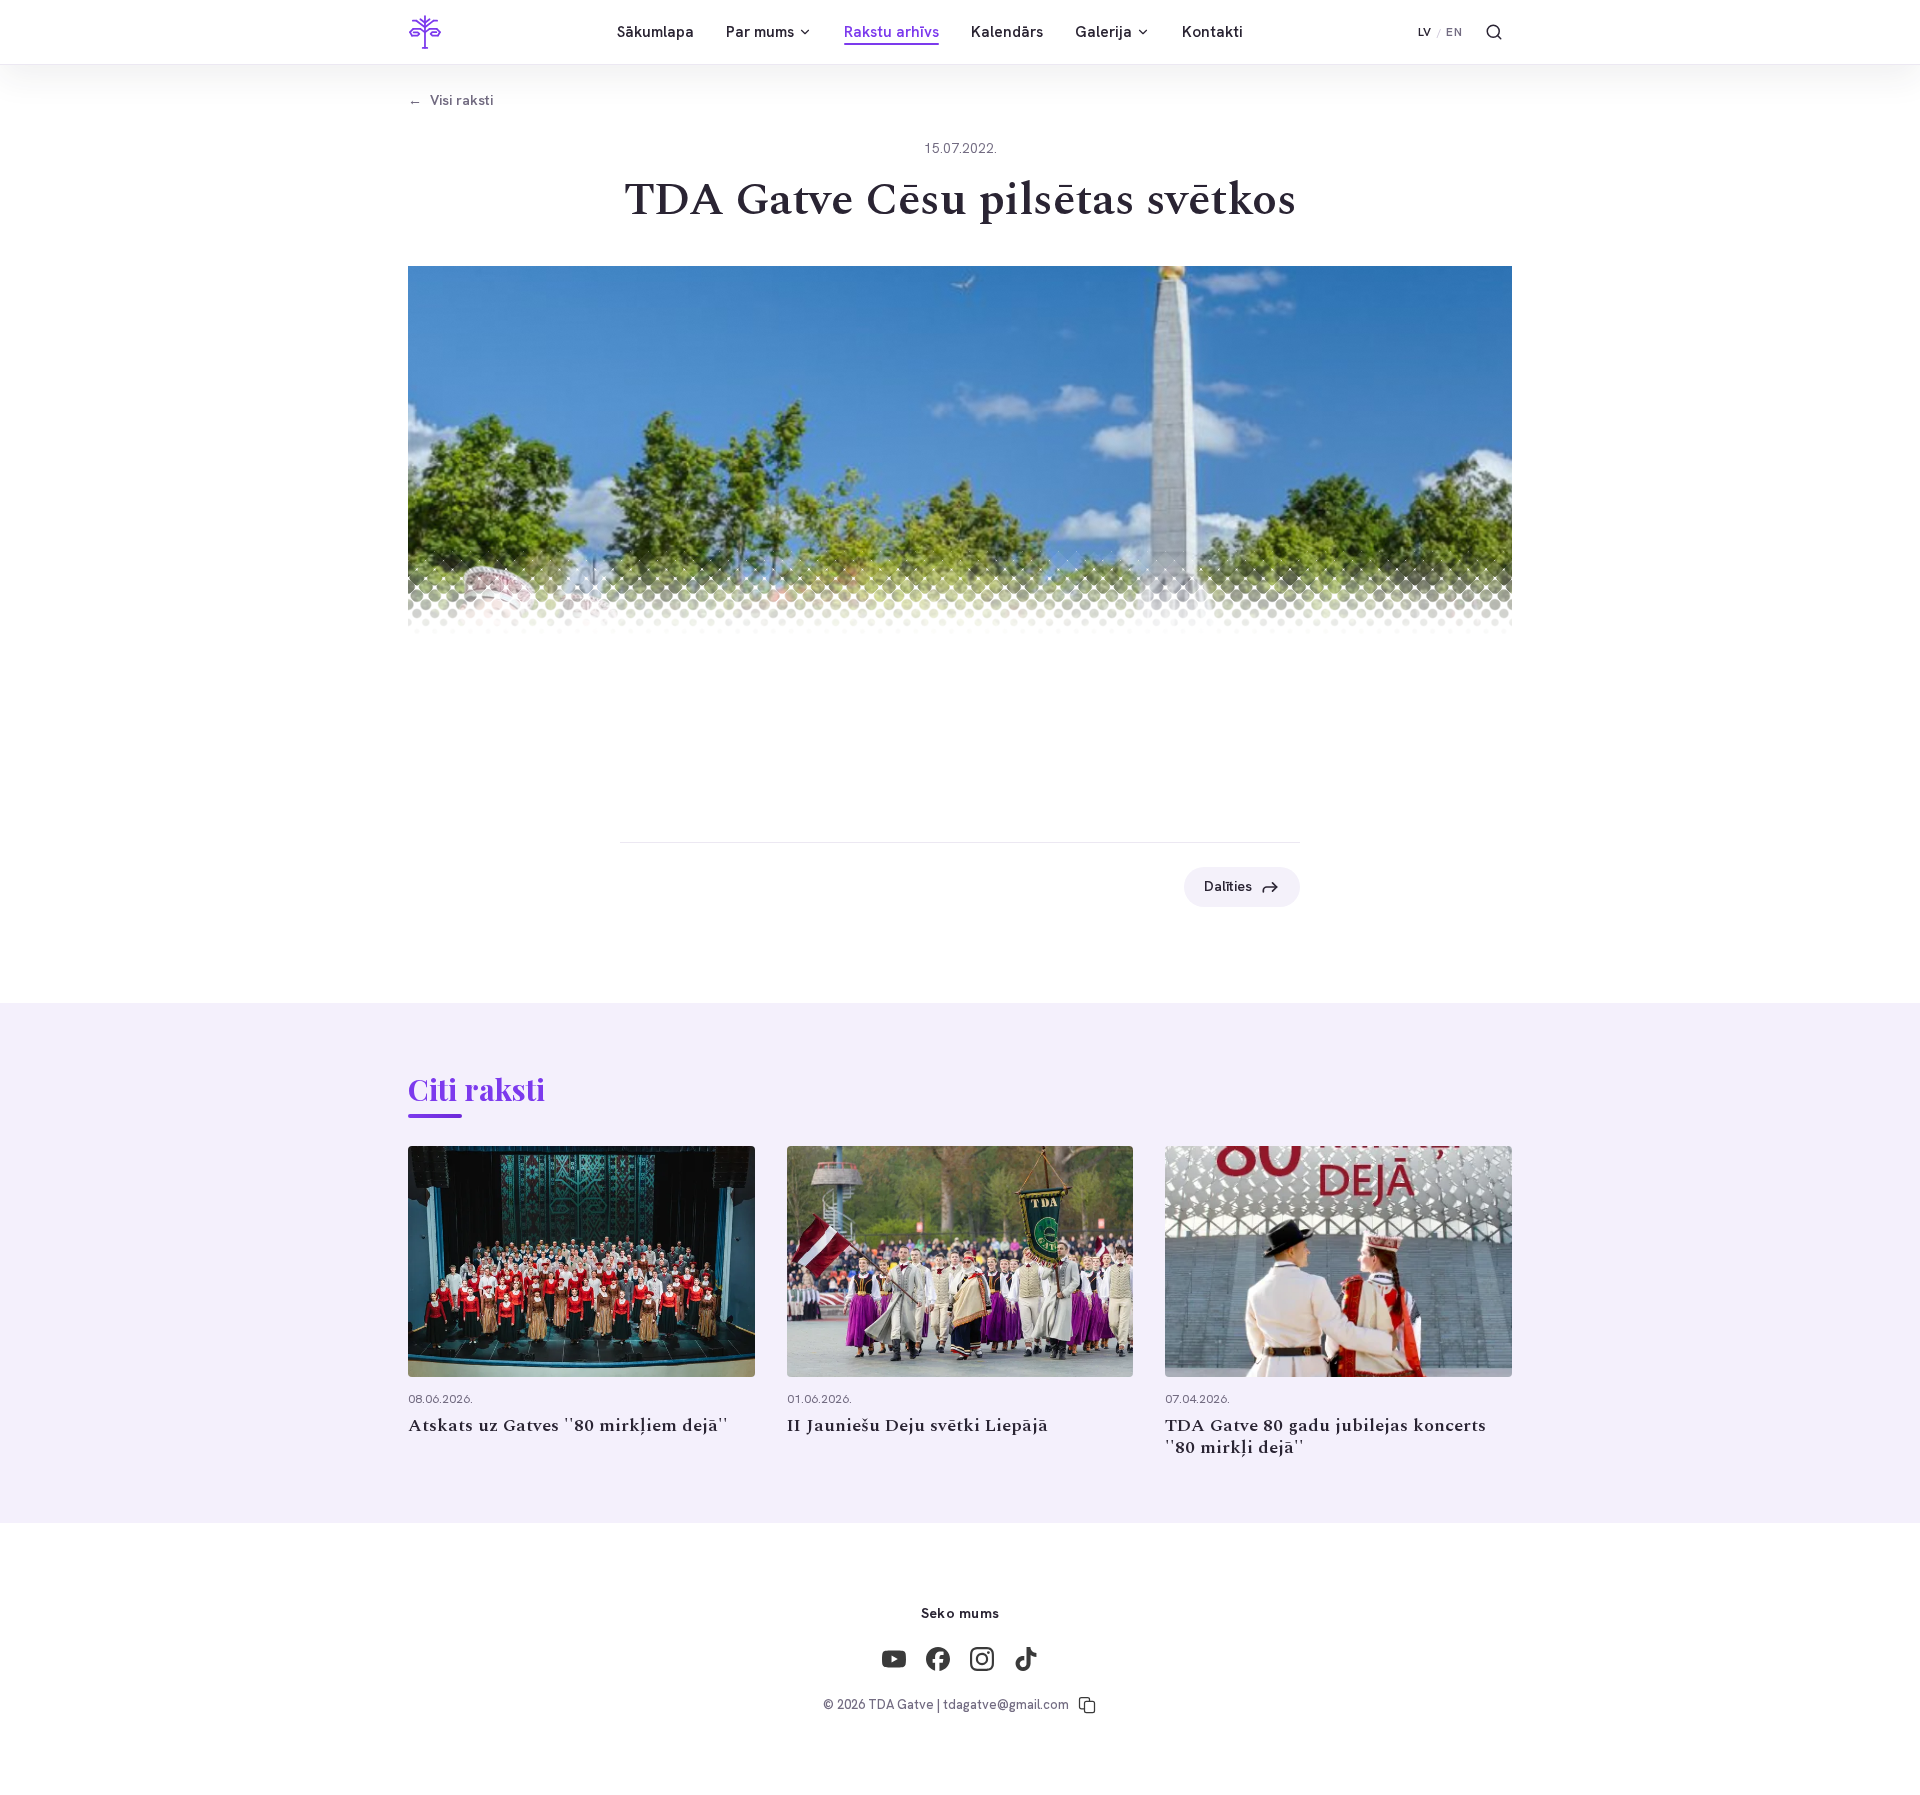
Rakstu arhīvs (891, 32)
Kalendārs (1007, 32)
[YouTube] (894, 1659)
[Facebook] (938, 1659)
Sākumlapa (655, 32)
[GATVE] (425, 32)
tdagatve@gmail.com (1006, 1704)
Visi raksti (450, 100)
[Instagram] (982, 1659)
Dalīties (1228, 886)
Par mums (760, 32)
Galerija (1103, 32)
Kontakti (1212, 32)
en (1454, 32)
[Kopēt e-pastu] (1087, 1705)
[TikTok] (1026, 1659)
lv (1425, 32)
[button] (960, 506)
